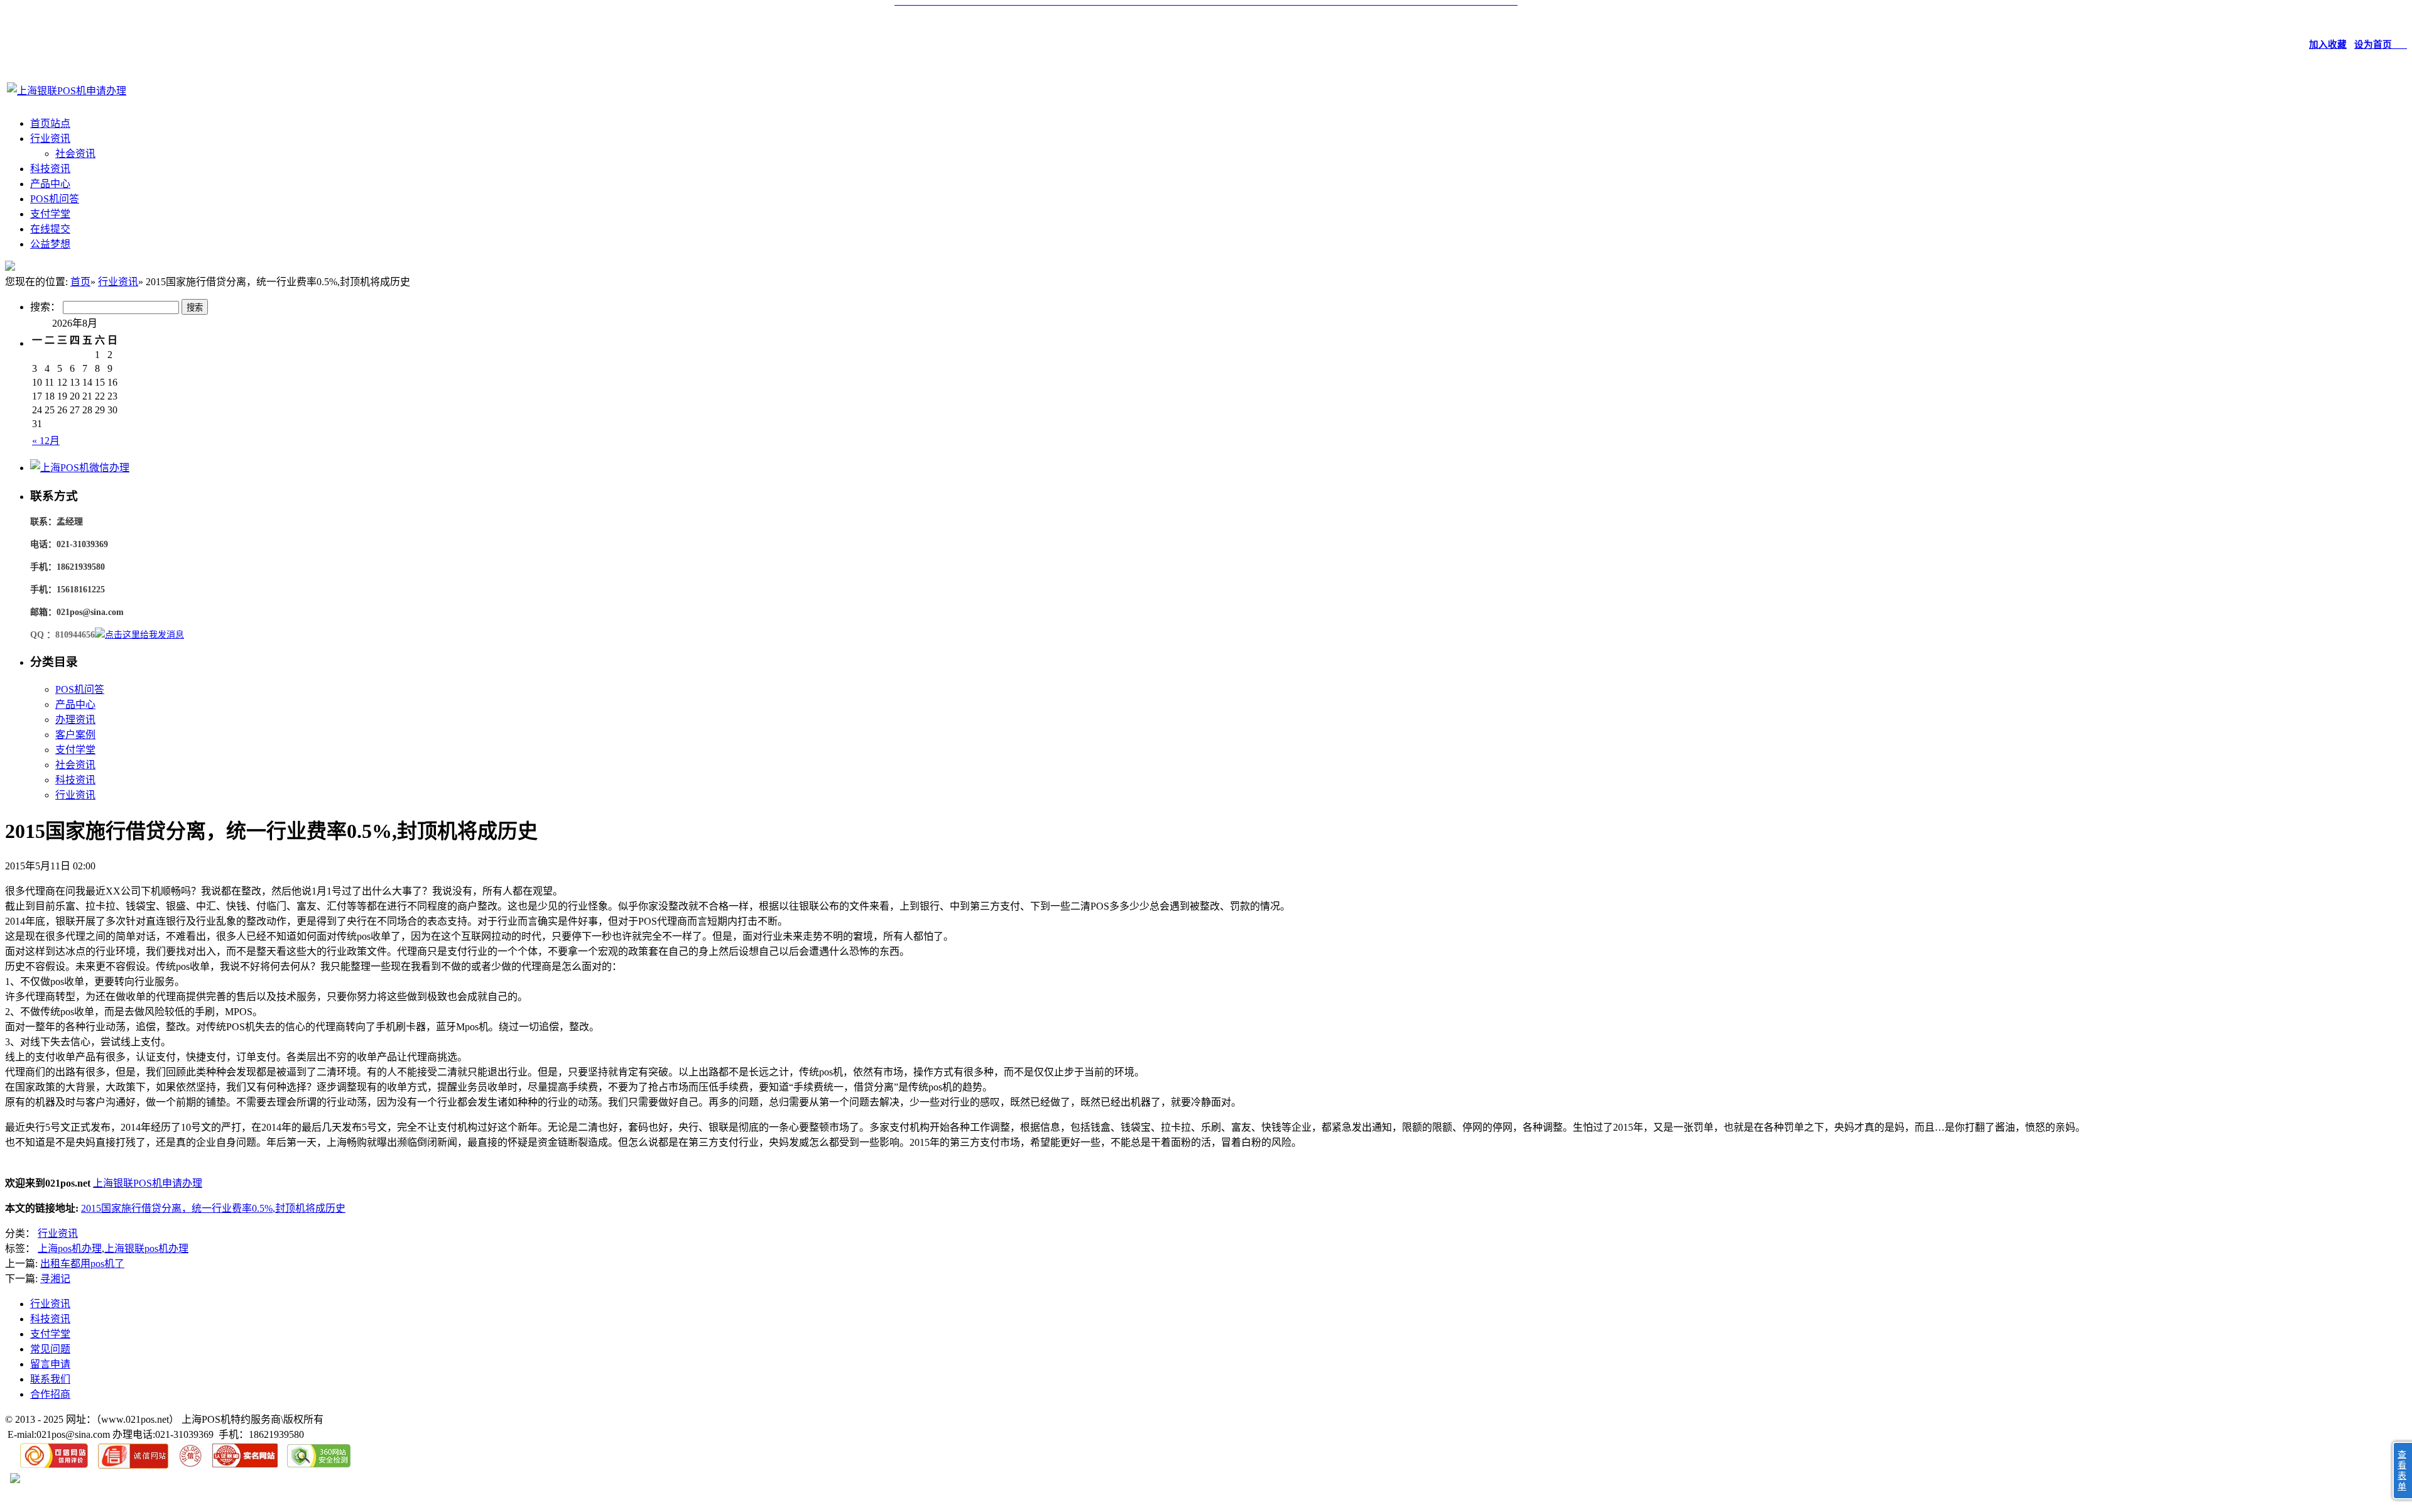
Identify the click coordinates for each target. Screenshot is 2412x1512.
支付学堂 (50, 214)
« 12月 (46, 441)
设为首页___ (2381, 45)
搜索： (45, 307)
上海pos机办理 (70, 1248)
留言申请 (50, 1364)
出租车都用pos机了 (82, 1264)
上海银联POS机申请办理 (148, 1183)
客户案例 (75, 735)
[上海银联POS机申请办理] (67, 91)
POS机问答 (55, 199)
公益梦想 (50, 244)
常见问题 (50, 1349)
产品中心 (50, 184)
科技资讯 (50, 169)
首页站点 (50, 123)
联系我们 (50, 1379)
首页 (80, 282)
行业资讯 (50, 139)
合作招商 (50, 1394)
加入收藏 (2328, 45)
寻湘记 (55, 1279)
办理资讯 (75, 720)
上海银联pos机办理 (146, 1248)
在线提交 (50, 229)
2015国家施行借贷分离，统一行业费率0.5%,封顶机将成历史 (213, 1208)
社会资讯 (75, 154)
